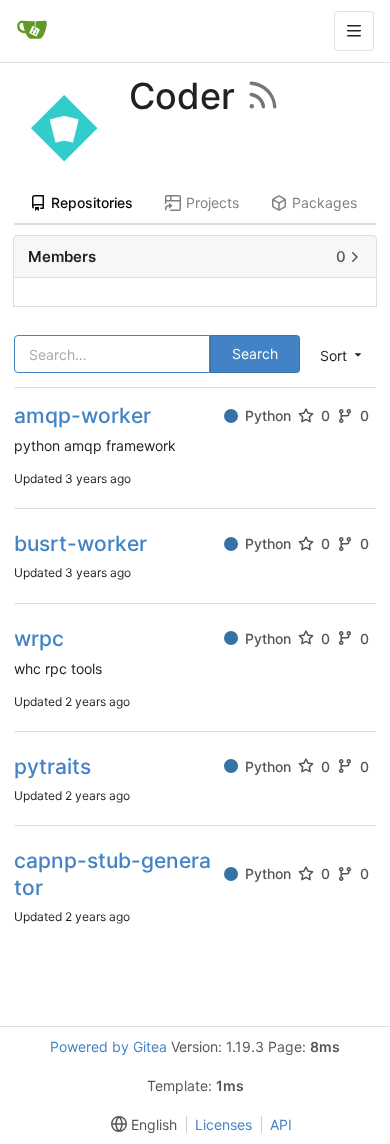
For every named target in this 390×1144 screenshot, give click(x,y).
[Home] (32, 31)
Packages (324, 202)
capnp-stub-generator (112, 874)
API (281, 1124)
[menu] (140, 1124)
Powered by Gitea (108, 1046)
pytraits (52, 766)
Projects (212, 202)
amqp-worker (82, 415)
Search (255, 353)
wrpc (39, 638)
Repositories (92, 202)
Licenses (223, 1124)
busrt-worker (80, 543)
